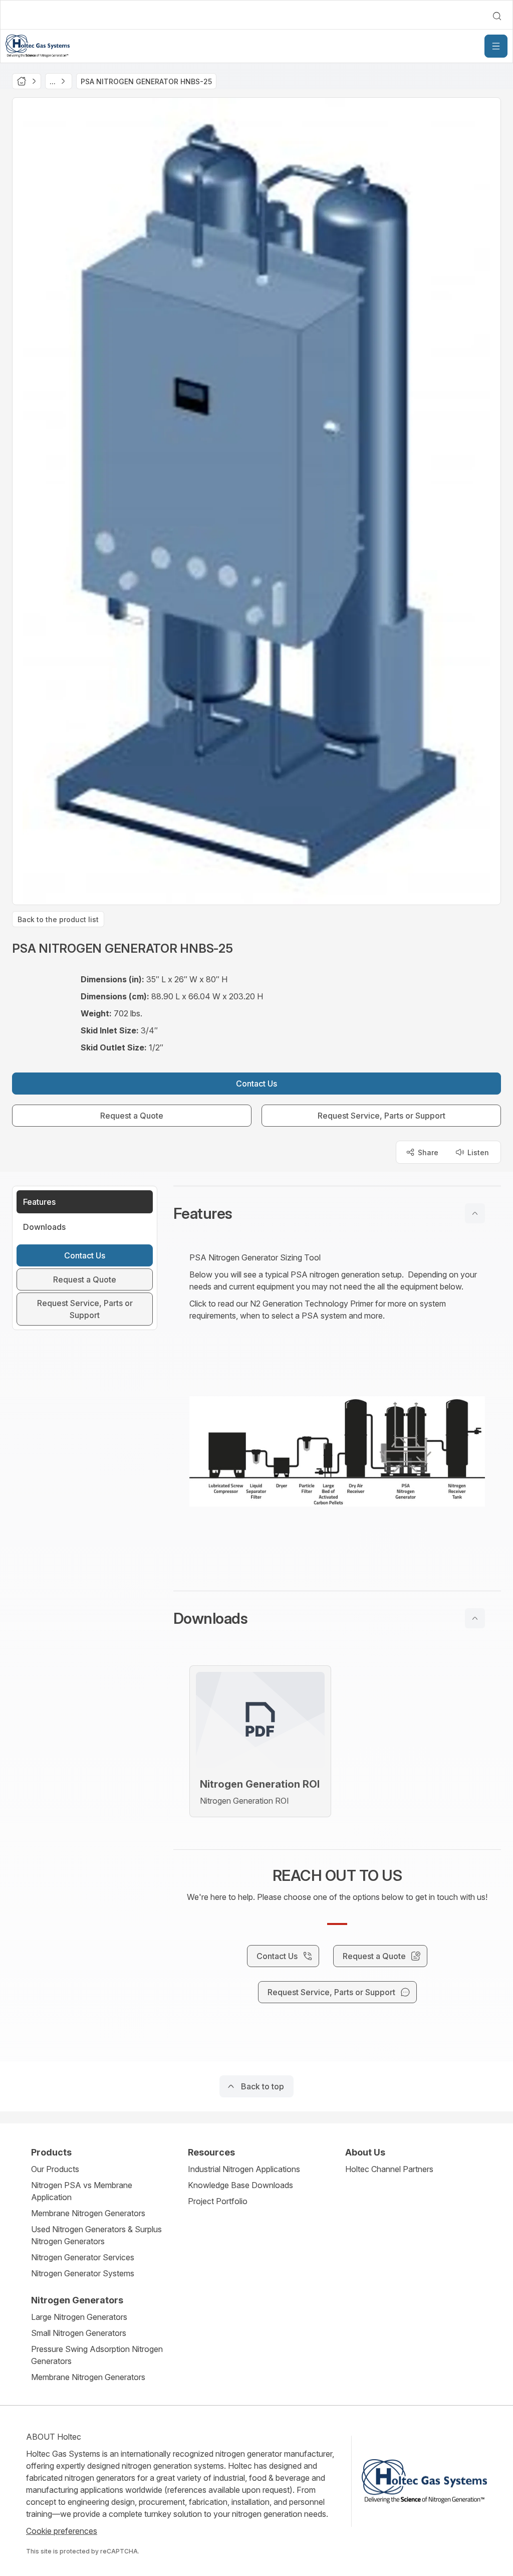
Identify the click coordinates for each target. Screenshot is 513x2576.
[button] (337, 1213)
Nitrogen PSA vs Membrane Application (82, 2191)
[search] (497, 16)
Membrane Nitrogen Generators (88, 2213)
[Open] (496, 46)
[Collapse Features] (475, 1213)
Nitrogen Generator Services (83, 2257)
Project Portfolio (218, 2201)
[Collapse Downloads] (475, 1618)
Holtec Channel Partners (389, 2169)
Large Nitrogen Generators (79, 2317)
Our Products (55, 2169)
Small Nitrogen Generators (79, 2333)
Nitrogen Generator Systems (83, 2273)
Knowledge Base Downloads (240, 2185)
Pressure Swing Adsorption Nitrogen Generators (97, 2355)
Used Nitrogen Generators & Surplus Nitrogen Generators (96, 2235)
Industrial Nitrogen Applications (244, 2169)
